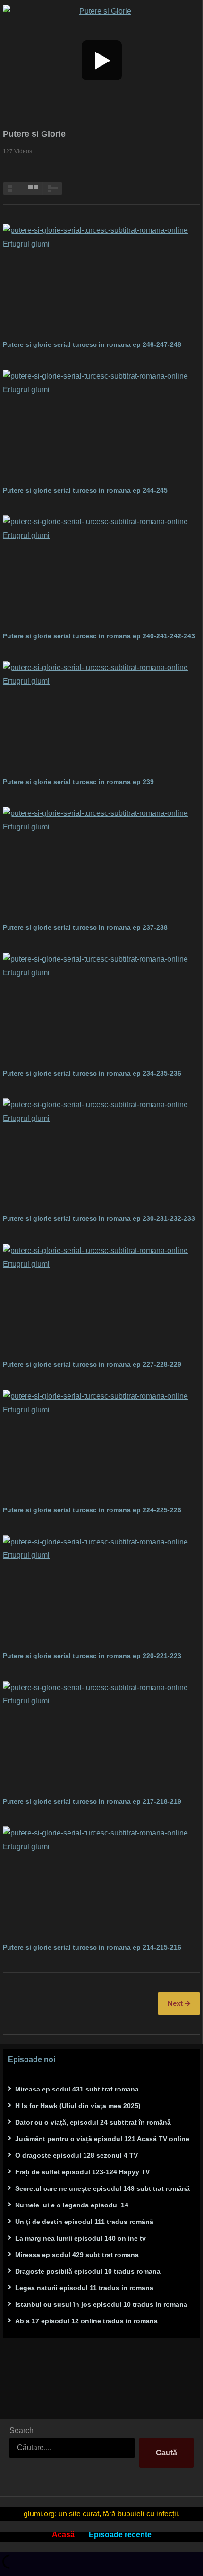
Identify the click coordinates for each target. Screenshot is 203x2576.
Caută (166, 2453)
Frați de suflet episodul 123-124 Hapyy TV (82, 2172)
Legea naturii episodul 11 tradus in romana (84, 2288)
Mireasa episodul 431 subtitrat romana (77, 2089)
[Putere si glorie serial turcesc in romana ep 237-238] (101, 862)
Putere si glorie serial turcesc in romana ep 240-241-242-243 (99, 636)
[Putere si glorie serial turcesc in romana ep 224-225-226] (101, 1445)
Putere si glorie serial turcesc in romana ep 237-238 (85, 927)
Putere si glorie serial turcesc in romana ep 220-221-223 (92, 1656)
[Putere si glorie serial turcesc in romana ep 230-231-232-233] (101, 1154)
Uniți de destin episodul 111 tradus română (84, 2222)
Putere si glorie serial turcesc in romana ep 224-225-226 (92, 1510)
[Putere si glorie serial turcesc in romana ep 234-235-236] (101, 1008)
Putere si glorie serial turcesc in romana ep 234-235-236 (93, 1073)
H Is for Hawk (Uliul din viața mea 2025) (78, 2106)
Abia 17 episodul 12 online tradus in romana (86, 2321)
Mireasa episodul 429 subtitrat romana (77, 2255)
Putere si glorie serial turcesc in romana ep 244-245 (85, 490)
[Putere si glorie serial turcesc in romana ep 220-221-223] (101, 1591)
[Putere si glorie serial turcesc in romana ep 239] (101, 717)
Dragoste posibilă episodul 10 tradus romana (88, 2271)
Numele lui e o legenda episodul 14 (72, 2205)
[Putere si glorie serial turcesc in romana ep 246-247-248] (101, 279)
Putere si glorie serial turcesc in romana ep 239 (78, 782)
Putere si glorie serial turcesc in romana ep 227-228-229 (92, 1364)
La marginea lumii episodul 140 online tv (80, 2238)
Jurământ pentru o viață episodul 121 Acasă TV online (102, 2139)
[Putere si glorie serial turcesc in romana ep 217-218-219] (101, 1737)
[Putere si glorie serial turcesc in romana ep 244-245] (101, 425)
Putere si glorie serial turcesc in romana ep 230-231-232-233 (100, 1218)
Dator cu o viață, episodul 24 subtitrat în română (93, 2122)
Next (176, 2003)
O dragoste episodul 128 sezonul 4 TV (76, 2155)
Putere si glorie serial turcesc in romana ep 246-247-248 (92, 344)
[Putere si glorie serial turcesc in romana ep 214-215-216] (101, 1882)
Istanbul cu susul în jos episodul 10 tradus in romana (101, 2304)
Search (21, 2430)
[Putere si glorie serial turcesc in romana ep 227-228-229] (101, 1300)
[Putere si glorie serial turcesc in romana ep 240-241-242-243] (101, 571)
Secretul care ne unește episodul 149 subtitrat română (102, 2188)
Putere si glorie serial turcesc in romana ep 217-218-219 (92, 1801)
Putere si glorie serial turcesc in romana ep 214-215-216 (92, 1947)
